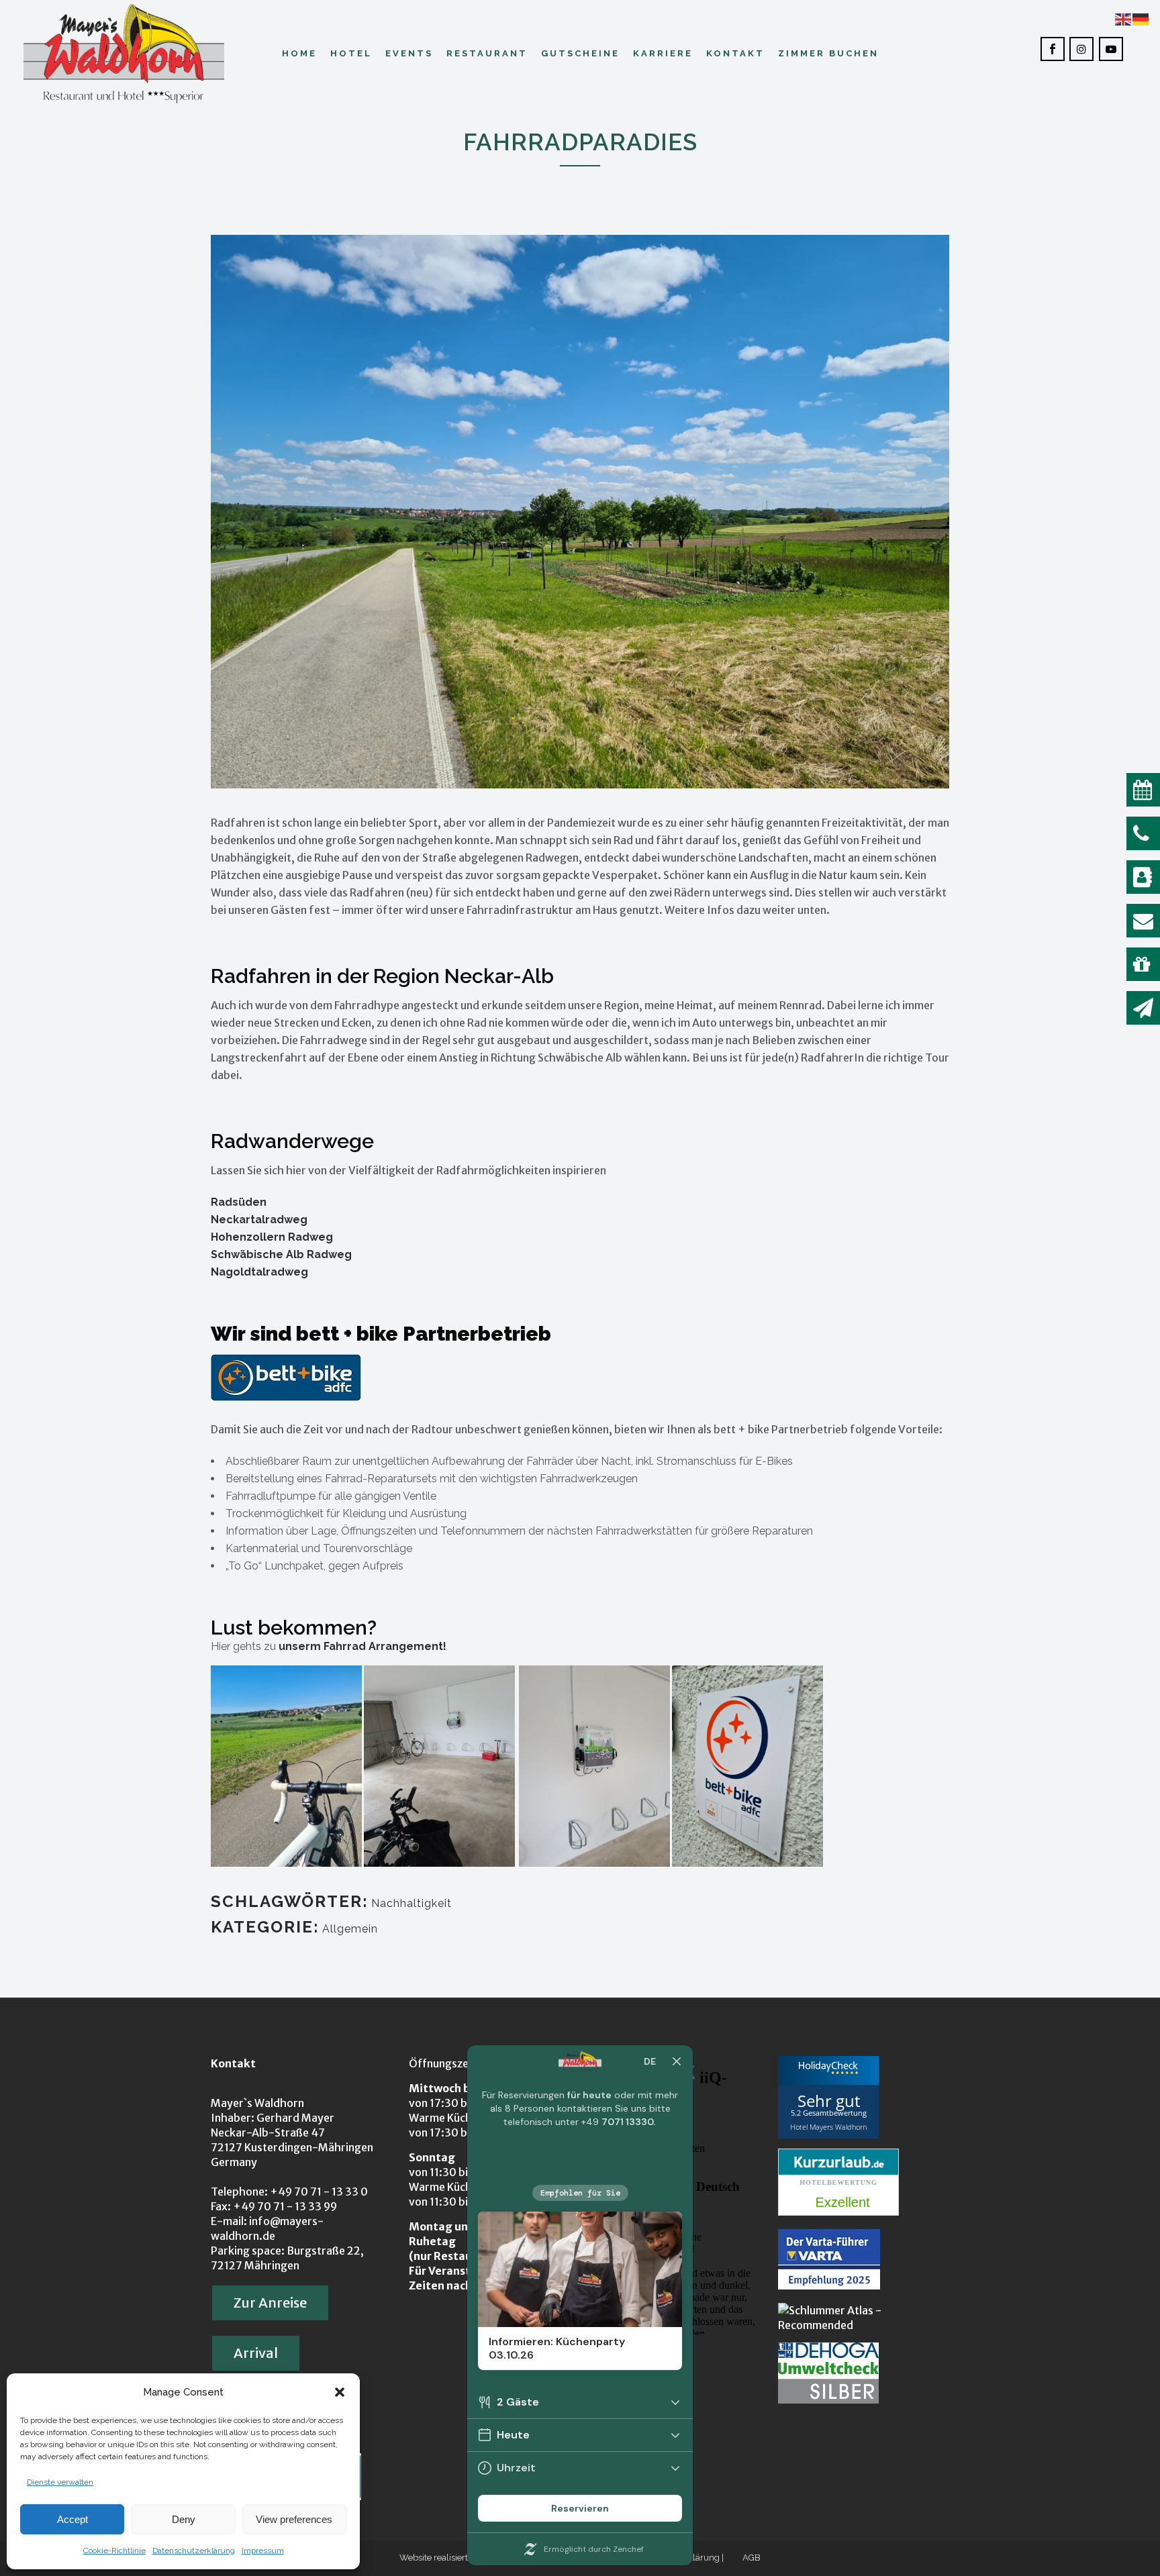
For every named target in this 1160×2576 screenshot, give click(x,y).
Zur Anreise (270, 2303)
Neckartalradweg (259, 1220)
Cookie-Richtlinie (114, 2551)
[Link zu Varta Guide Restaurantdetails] (829, 2285)
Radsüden (239, 1202)
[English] (1124, 18)
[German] (1141, 18)
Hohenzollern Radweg (272, 1237)
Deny (184, 2519)
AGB (752, 2558)
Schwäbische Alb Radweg (281, 1254)
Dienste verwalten (60, 2482)
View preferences (294, 2519)
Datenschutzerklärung (194, 2551)
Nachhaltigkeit (412, 1903)
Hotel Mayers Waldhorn (828, 2127)
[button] (340, 2392)
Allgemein (350, 1929)
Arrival (256, 2353)
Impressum (263, 2551)
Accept (72, 2519)
